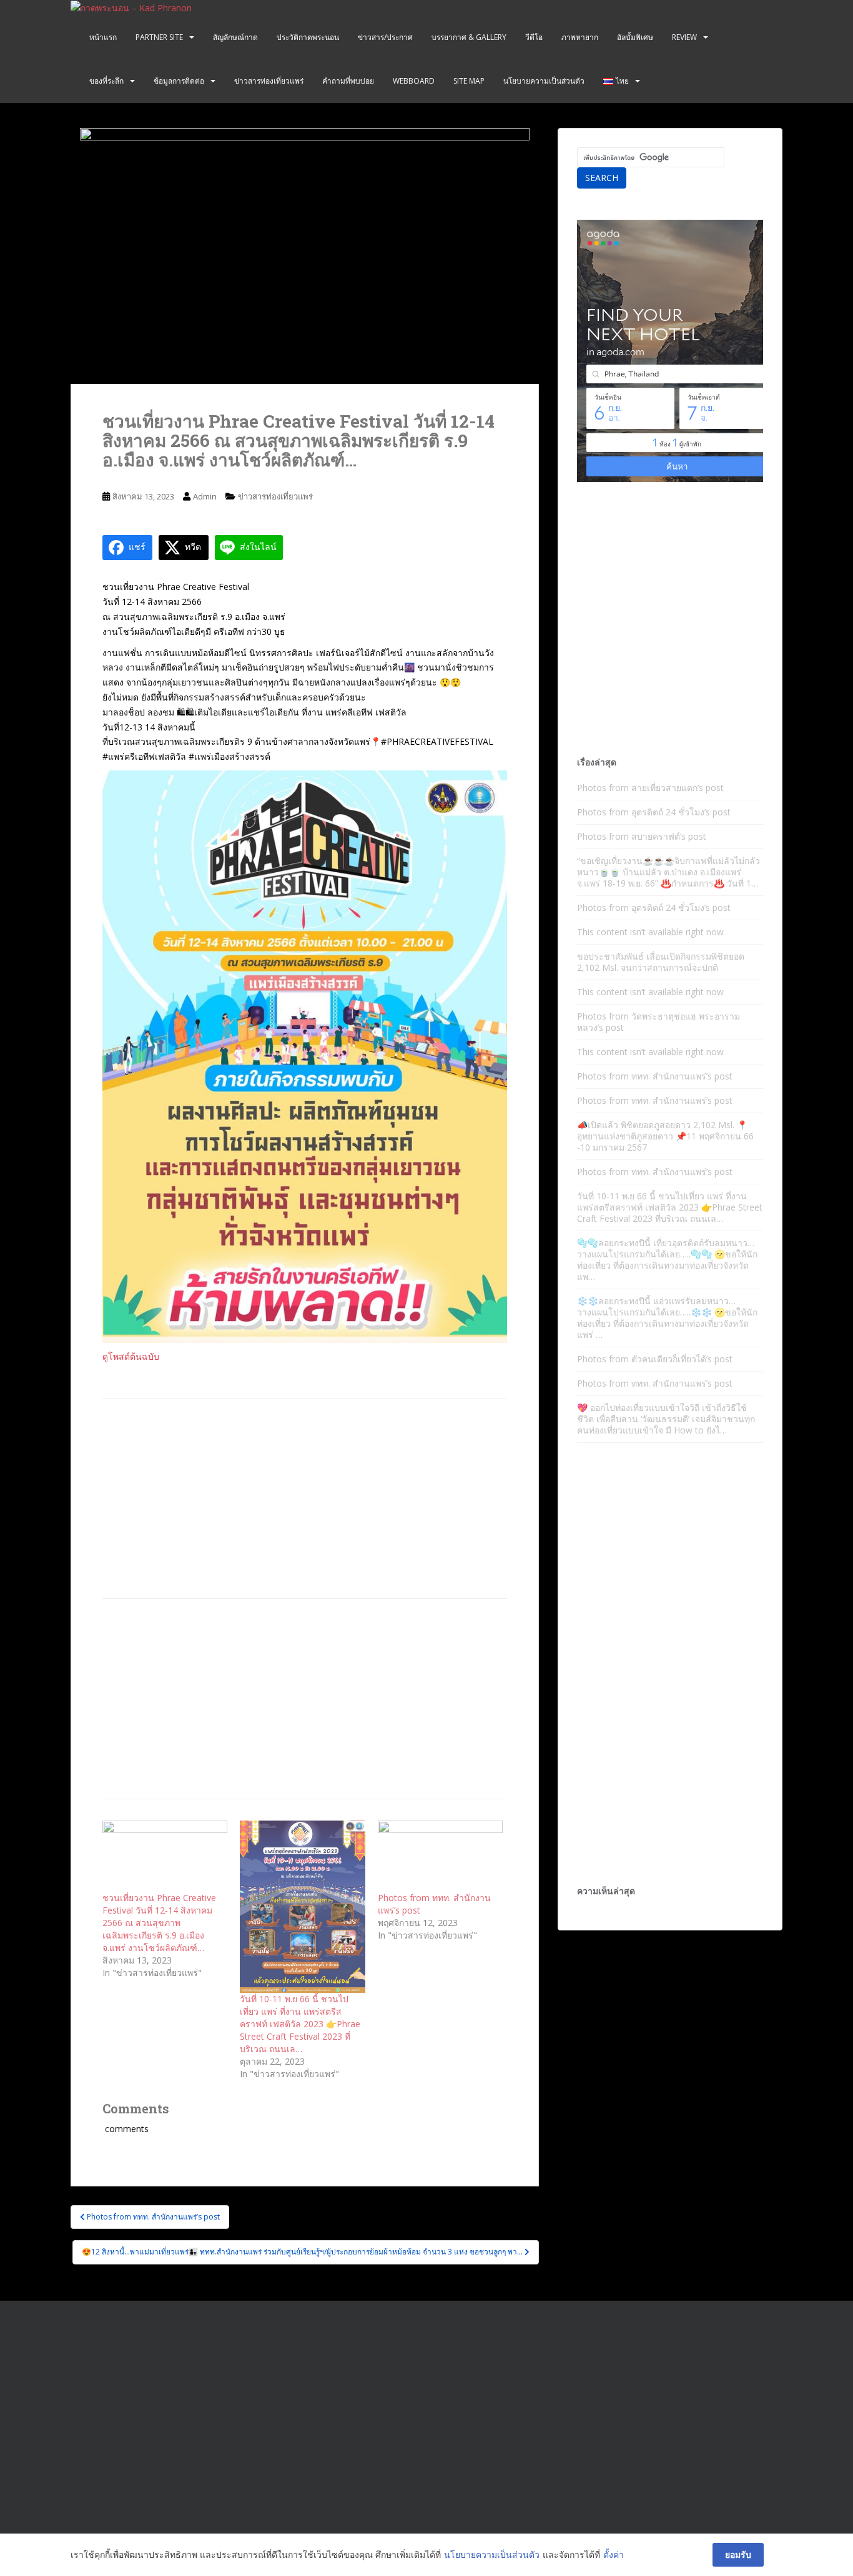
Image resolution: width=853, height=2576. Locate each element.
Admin (205, 496)
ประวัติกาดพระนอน (308, 37)
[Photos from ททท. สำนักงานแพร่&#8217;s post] (440, 1856)
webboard (414, 81)
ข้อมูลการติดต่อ (179, 81)
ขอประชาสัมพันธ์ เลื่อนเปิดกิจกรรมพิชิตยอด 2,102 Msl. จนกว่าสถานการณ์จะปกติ (661, 962)
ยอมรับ (738, 2554)
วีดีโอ (534, 37)
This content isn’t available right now (650, 932)
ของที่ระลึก (106, 81)
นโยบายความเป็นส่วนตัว (544, 81)
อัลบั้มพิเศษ (635, 37)
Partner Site (159, 37)
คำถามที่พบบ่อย (348, 81)
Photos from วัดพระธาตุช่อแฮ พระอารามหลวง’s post (658, 1022)
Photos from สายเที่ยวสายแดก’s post (650, 788)
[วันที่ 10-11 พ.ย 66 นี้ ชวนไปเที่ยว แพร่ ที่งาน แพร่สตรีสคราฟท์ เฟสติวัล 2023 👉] (302, 1907)
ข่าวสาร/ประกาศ (385, 37)
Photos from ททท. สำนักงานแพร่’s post (655, 1076)
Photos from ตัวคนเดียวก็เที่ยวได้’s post (655, 1359)
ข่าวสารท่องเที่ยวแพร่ (269, 81)
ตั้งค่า (614, 2554)
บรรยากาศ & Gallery (469, 37)
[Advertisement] (305, 1498)
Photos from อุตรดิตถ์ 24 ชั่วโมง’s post (654, 812)
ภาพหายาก (580, 37)
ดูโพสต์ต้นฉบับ (131, 1356)
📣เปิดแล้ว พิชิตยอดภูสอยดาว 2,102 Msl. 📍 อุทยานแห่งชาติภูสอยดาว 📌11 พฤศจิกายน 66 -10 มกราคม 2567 (665, 1136)
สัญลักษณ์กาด (235, 37)
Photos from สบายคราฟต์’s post (642, 836)
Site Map (469, 81)
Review (684, 37)
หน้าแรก (103, 37)
